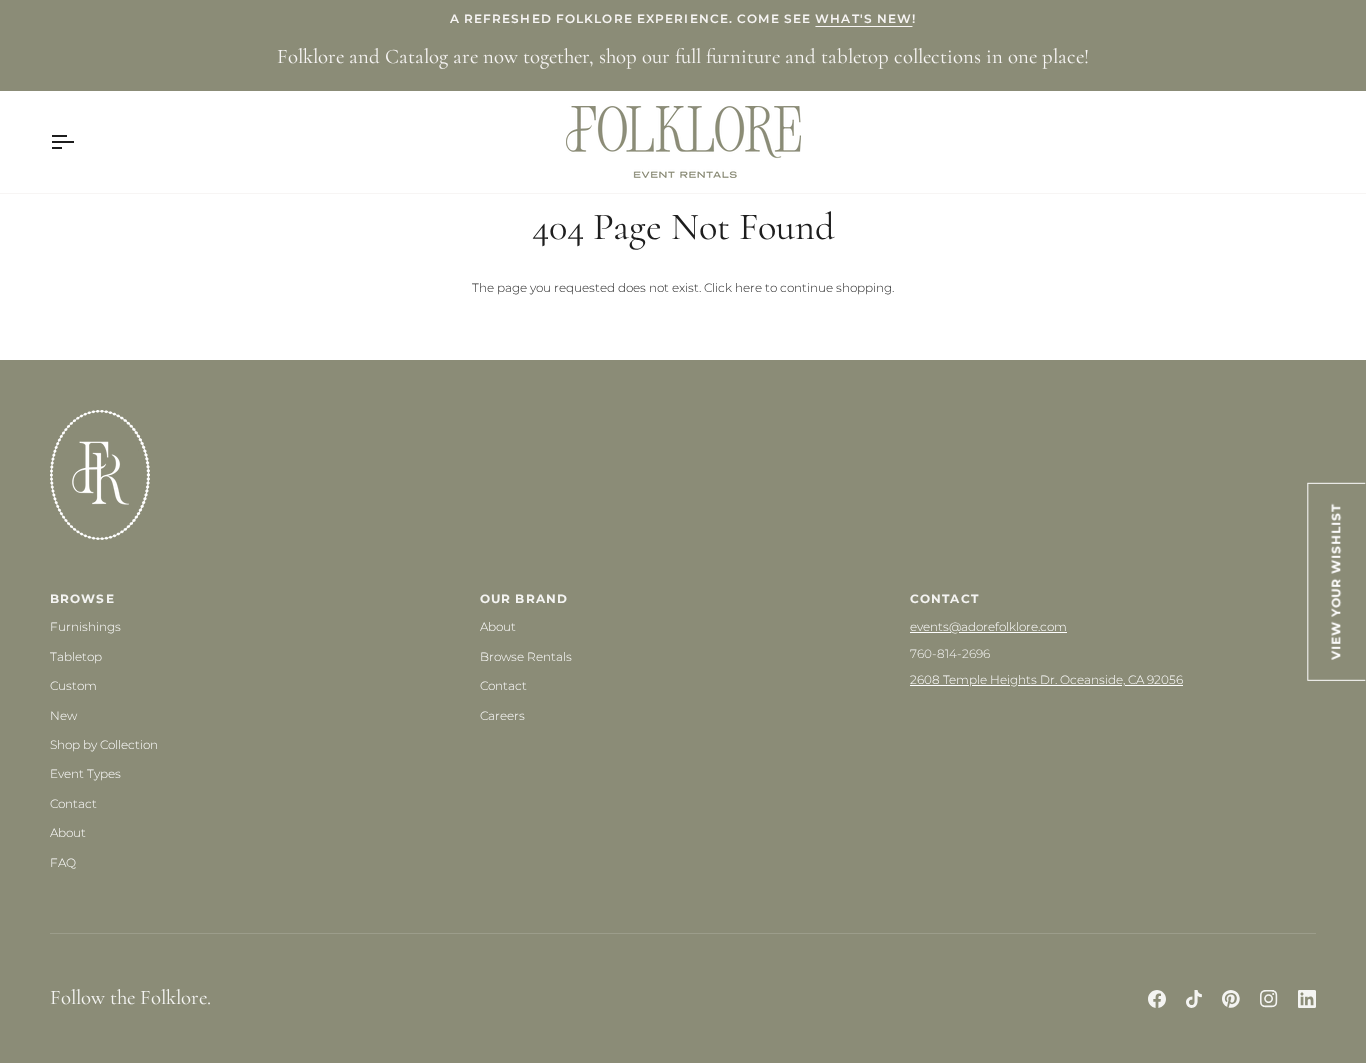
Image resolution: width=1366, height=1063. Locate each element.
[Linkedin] (1307, 999)
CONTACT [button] (944, 598)
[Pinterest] (1231, 999)
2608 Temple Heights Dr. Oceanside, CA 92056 (1046, 679)
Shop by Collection (104, 744)
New (63, 715)
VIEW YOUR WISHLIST (1337, 582)
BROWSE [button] (82, 598)
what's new (863, 18)
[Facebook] (1157, 999)
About (68, 832)
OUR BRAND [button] (524, 598)
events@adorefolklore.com (988, 626)
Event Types (85, 773)
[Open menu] (80, 142)
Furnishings (85, 626)
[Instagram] (1269, 999)
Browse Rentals (526, 656)
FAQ (63, 862)
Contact (73, 803)
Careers (502, 715)
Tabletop (76, 656)
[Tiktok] (1194, 999)
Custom (73, 685)
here (748, 287)
